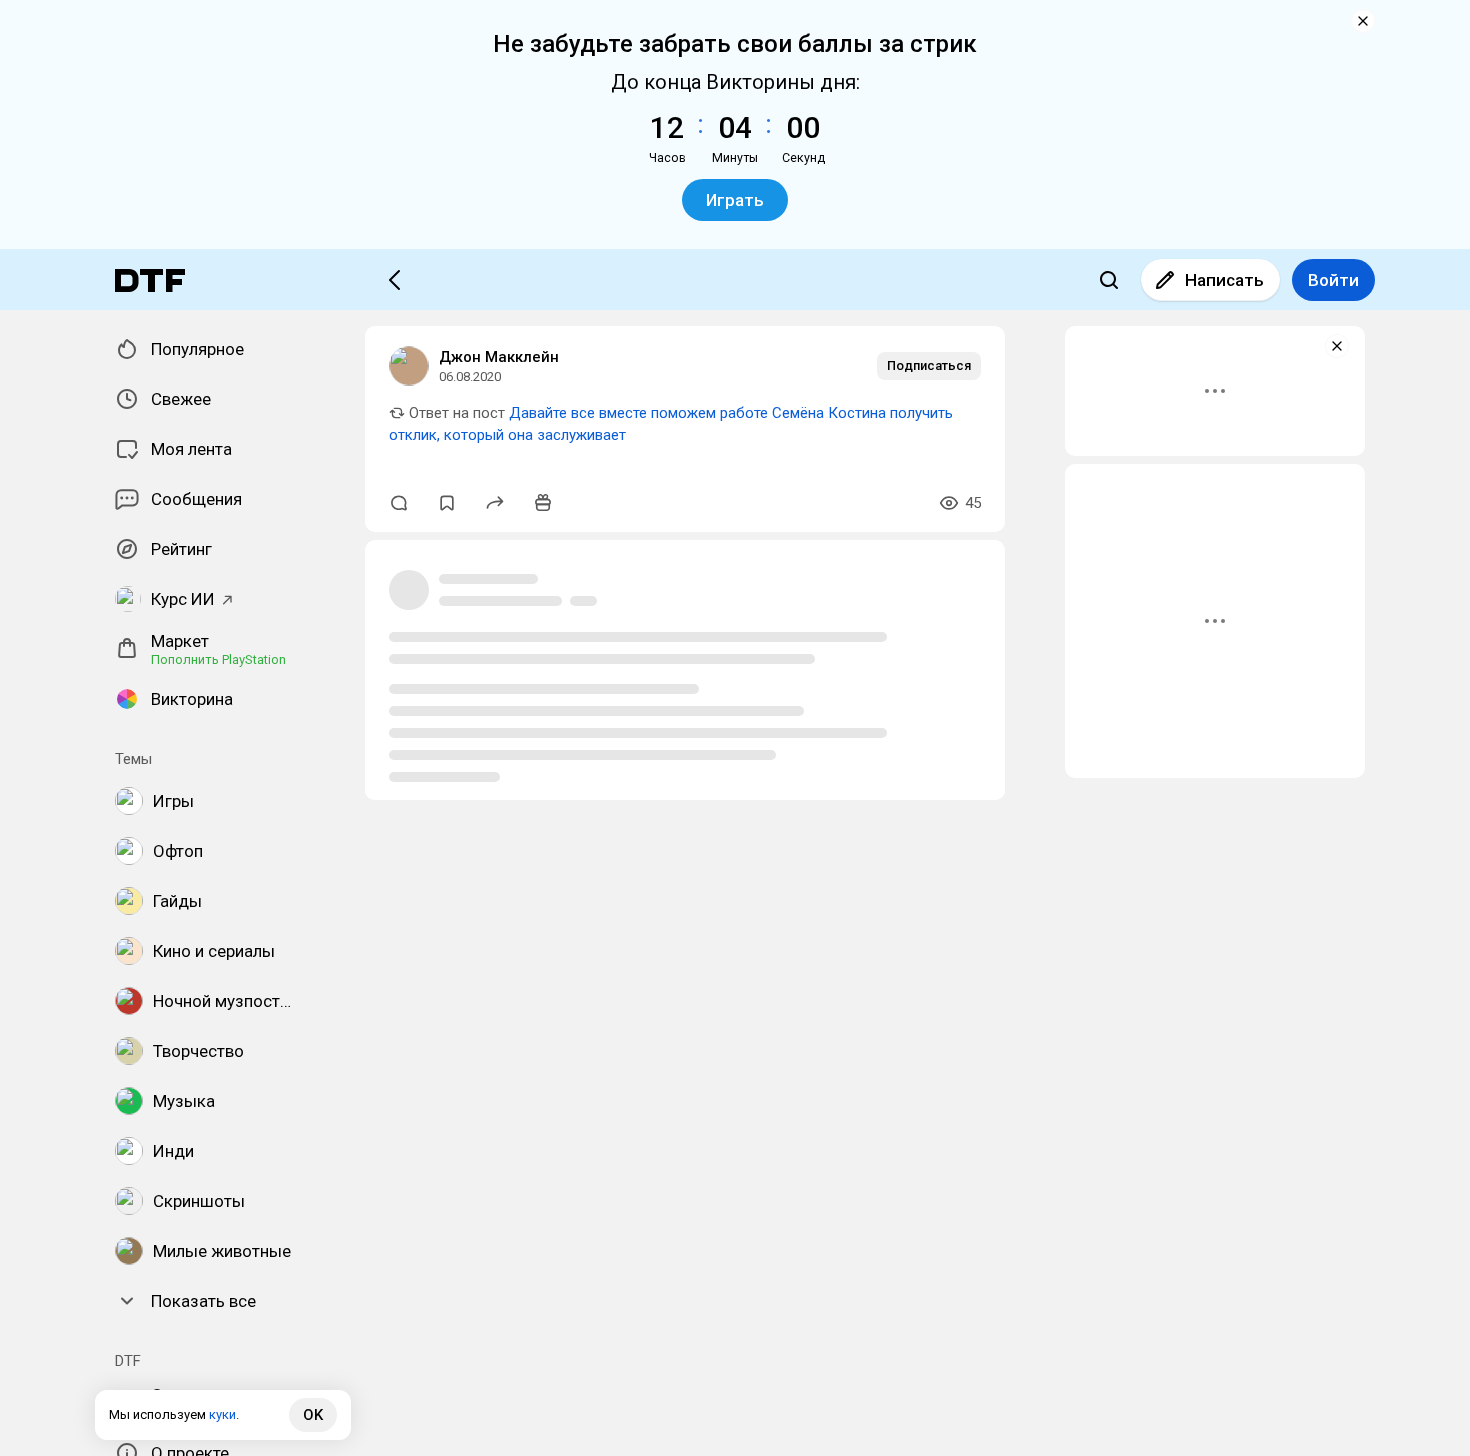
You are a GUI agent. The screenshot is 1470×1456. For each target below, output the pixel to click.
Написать (1224, 280)
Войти (1333, 280)
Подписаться (929, 365)
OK (313, 1415)
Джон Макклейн (499, 357)
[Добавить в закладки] (447, 503)
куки (222, 1414)
